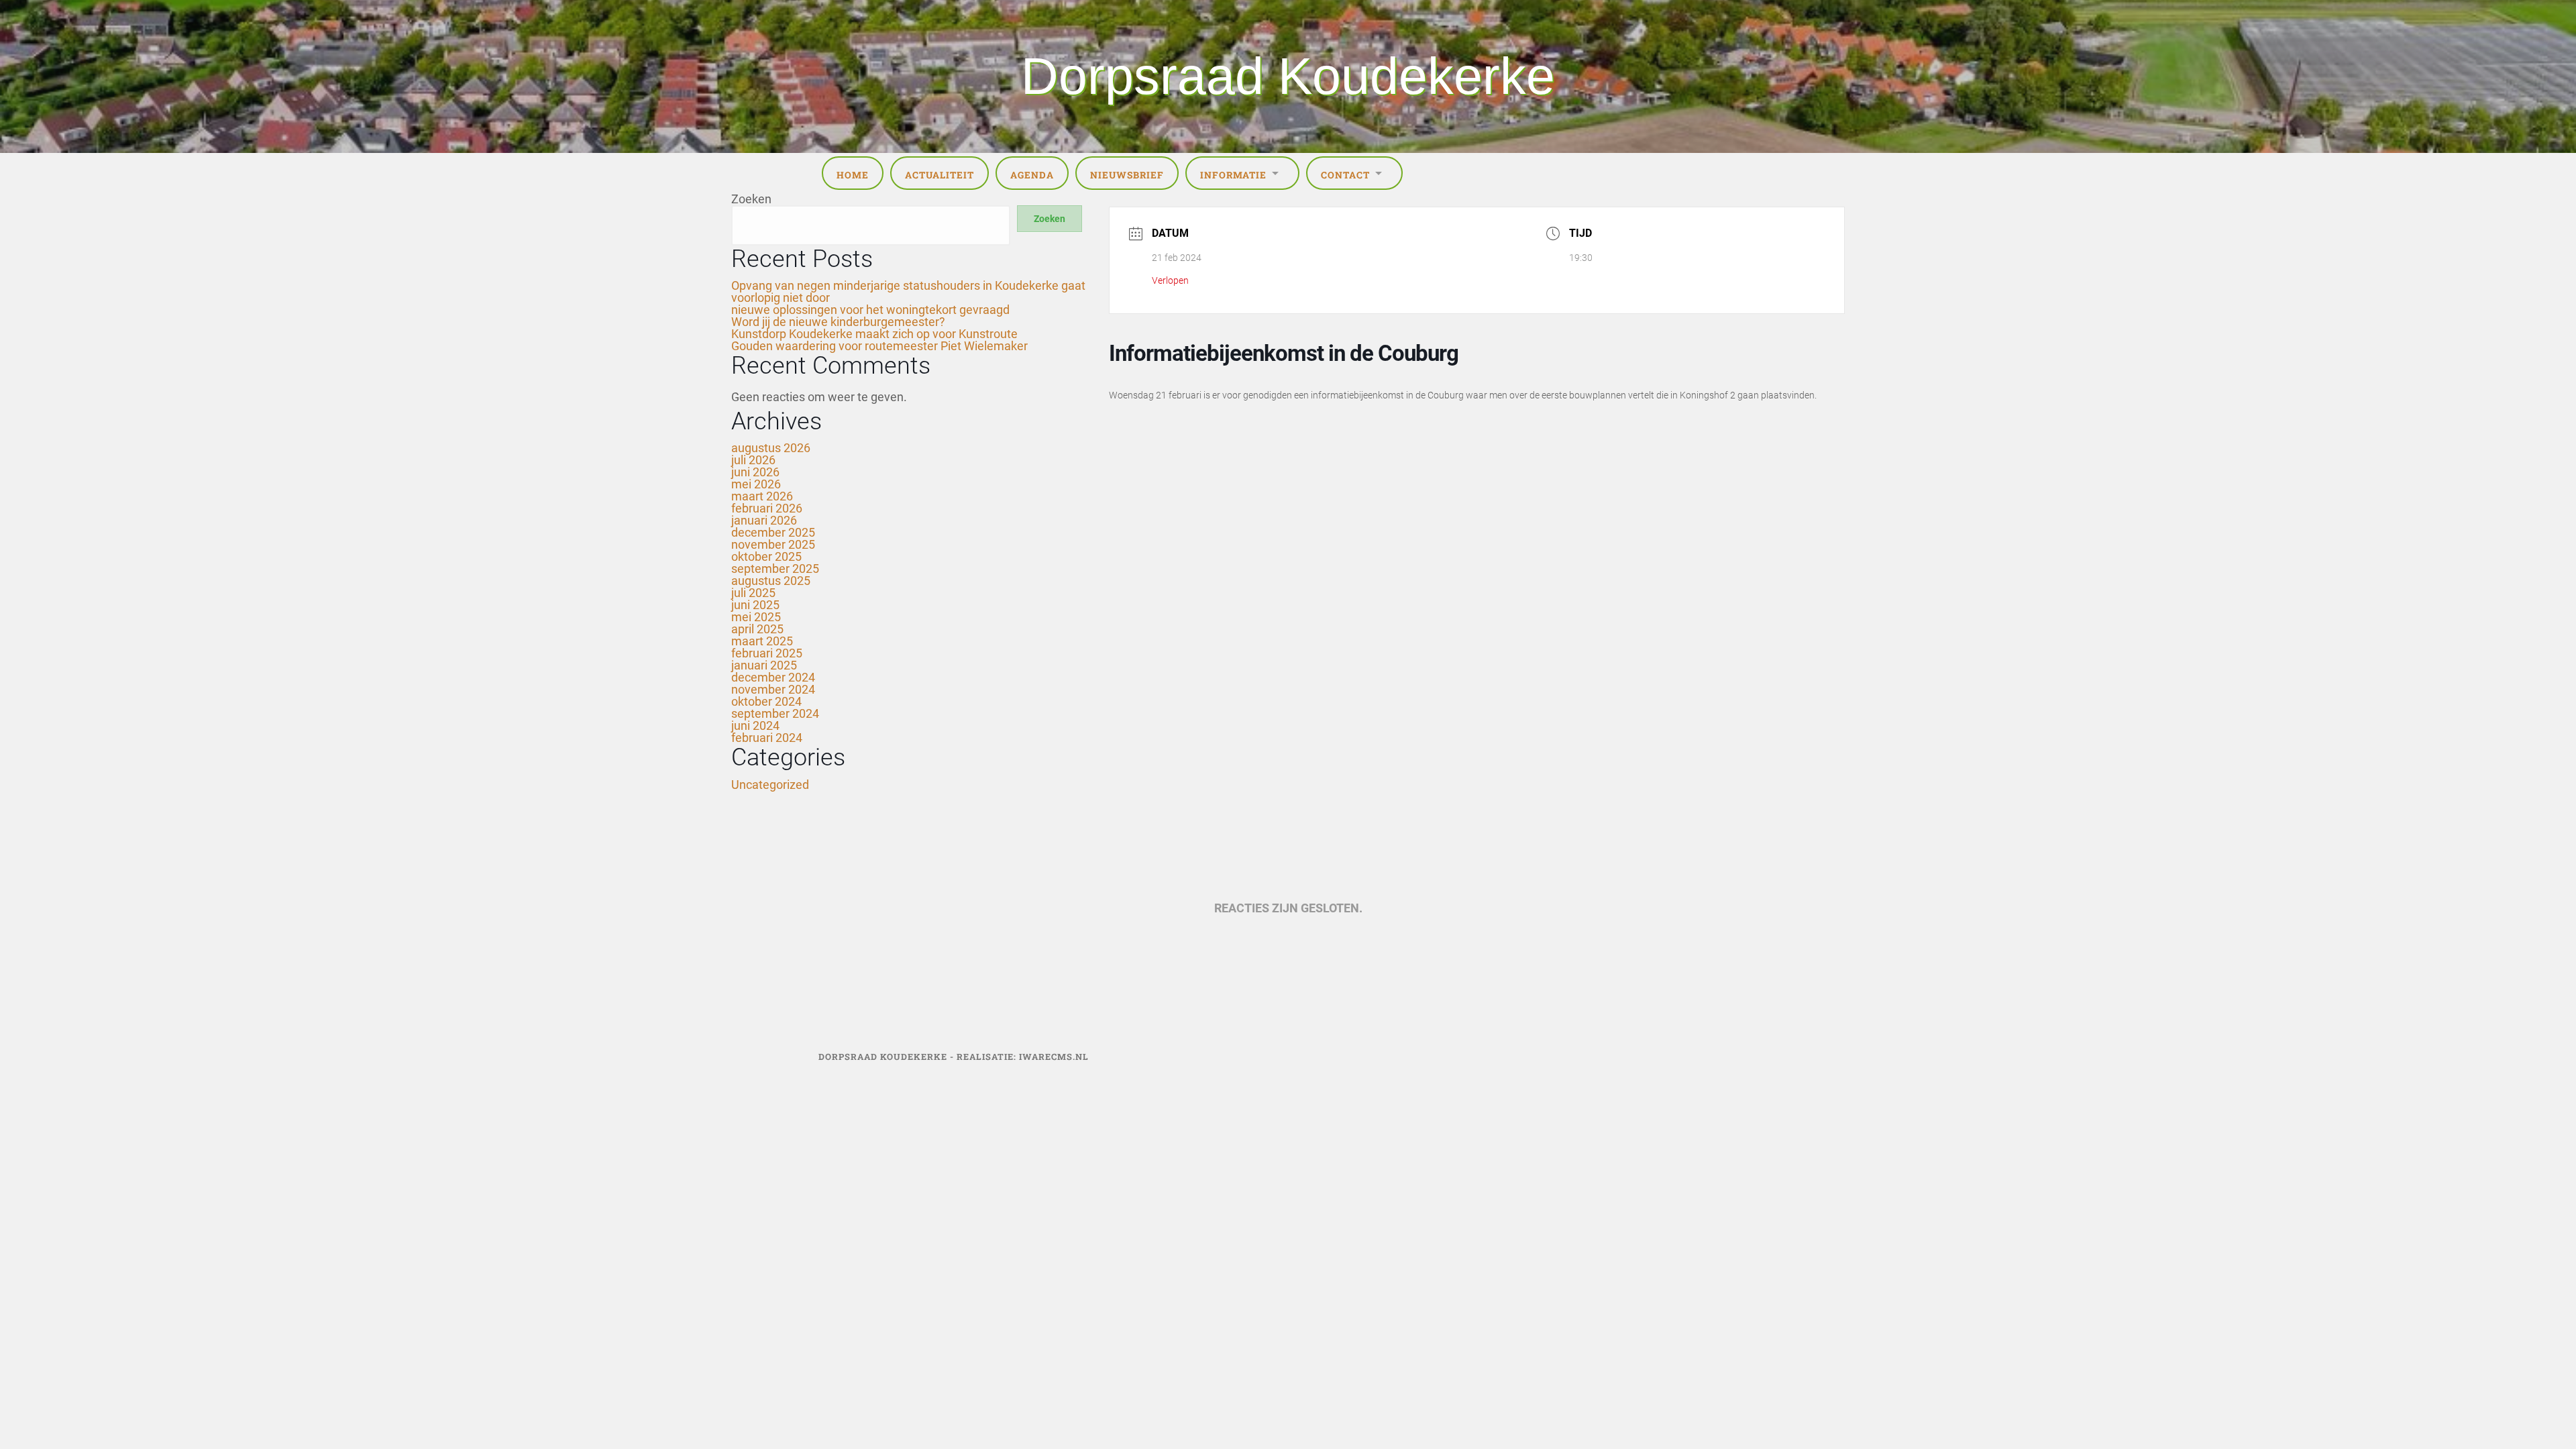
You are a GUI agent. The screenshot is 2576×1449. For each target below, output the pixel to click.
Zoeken (751, 199)
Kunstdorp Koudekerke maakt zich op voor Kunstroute (874, 334)
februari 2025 (767, 653)
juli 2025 (753, 593)
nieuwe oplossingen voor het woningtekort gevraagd (870, 310)
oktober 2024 (766, 701)
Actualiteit (940, 175)
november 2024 (773, 689)
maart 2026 (762, 496)
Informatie (1233, 175)
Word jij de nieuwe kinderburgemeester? (838, 322)
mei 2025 (756, 617)
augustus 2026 (771, 448)
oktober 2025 (766, 556)
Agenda (1032, 175)
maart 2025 (762, 641)
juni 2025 (755, 605)
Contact (1345, 175)
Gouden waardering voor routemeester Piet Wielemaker (879, 346)
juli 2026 (753, 460)
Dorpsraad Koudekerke (1288, 76)
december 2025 (773, 532)
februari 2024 (767, 738)
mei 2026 (756, 484)
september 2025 (775, 569)
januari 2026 (764, 520)
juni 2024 (755, 726)
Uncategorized (770, 785)
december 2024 (773, 677)
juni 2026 (755, 472)
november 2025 (773, 544)
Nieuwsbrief (1127, 175)
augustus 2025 (771, 581)
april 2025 (757, 629)
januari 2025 (764, 665)
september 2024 (775, 713)
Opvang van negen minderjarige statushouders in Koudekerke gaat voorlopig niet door (908, 291)
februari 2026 (767, 508)
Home (853, 175)
